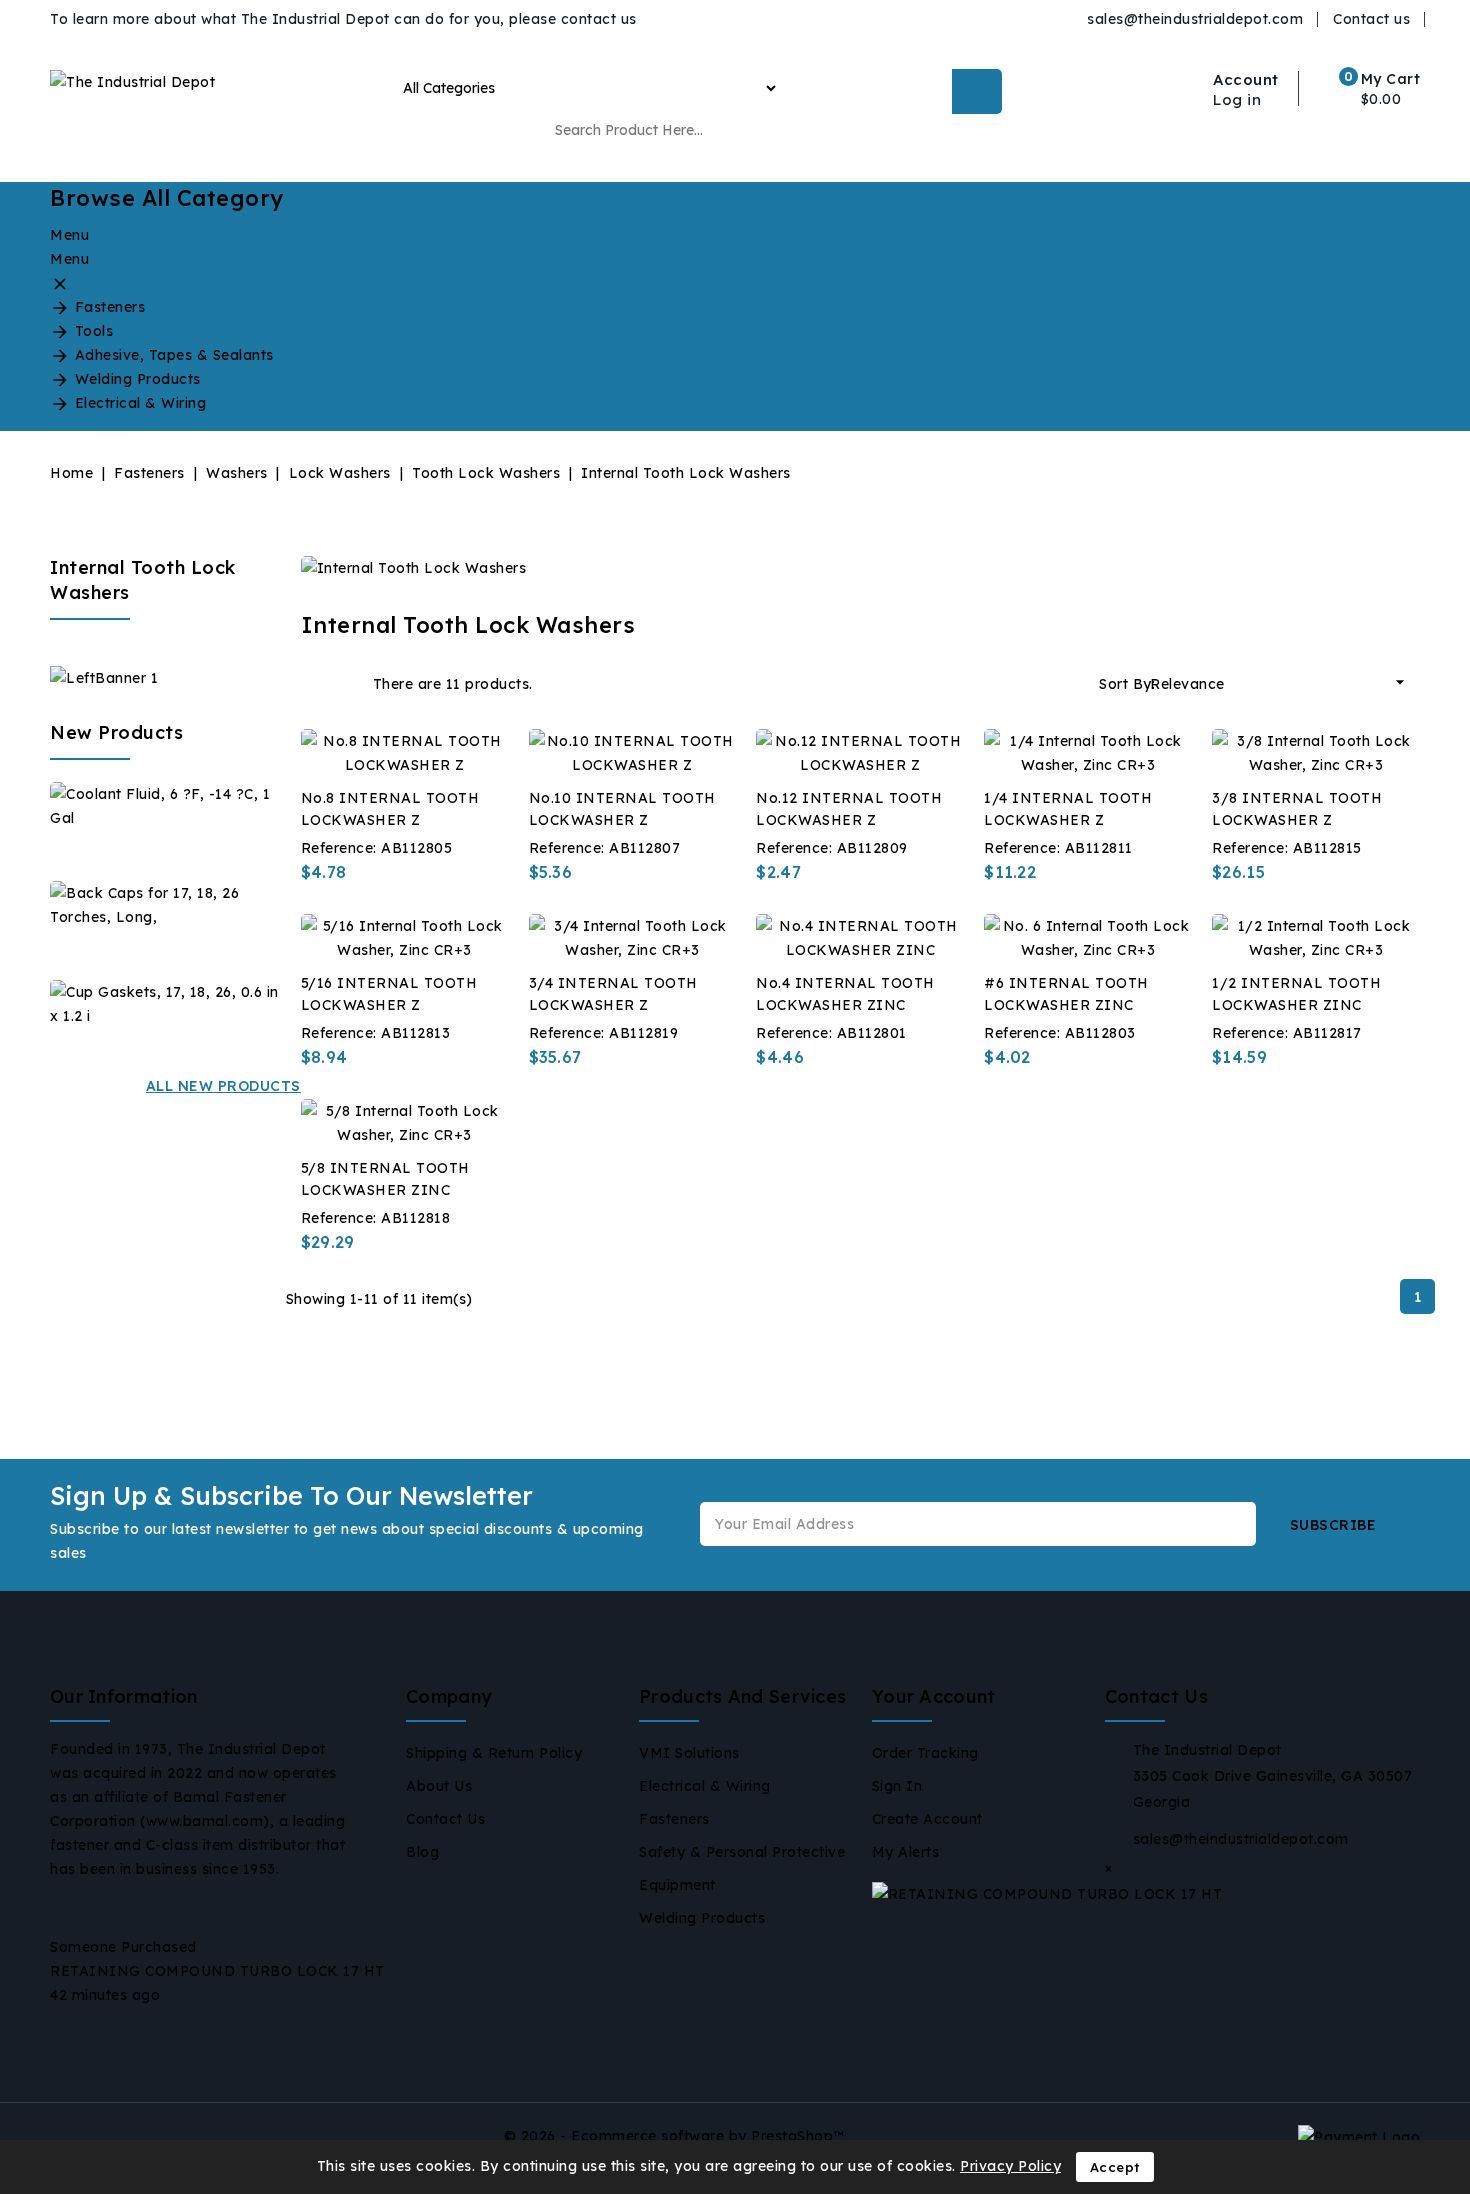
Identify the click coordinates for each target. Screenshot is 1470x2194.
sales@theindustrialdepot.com (1195, 19)
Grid (313, 684)
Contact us (1371, 19)
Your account (934, 1696)
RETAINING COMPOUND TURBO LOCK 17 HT (217, 1971)
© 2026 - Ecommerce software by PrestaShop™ (674, 2136)
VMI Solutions (689, 1753)
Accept (1115, 2167)
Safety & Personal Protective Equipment (742, 1868)
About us (439, 1786)
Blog (422, 1852)
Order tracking (925, 1753)
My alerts (906, 1852)
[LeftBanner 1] (104, 677)
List (345, 684)
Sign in (897, 1786)
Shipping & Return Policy (494, 1753)
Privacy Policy (1010, 2166)
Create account (927, 1819)
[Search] (977, 91)
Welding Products (702, 1918)
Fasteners (674, 1819)
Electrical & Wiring (705, 1786)
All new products (223, 1086)
